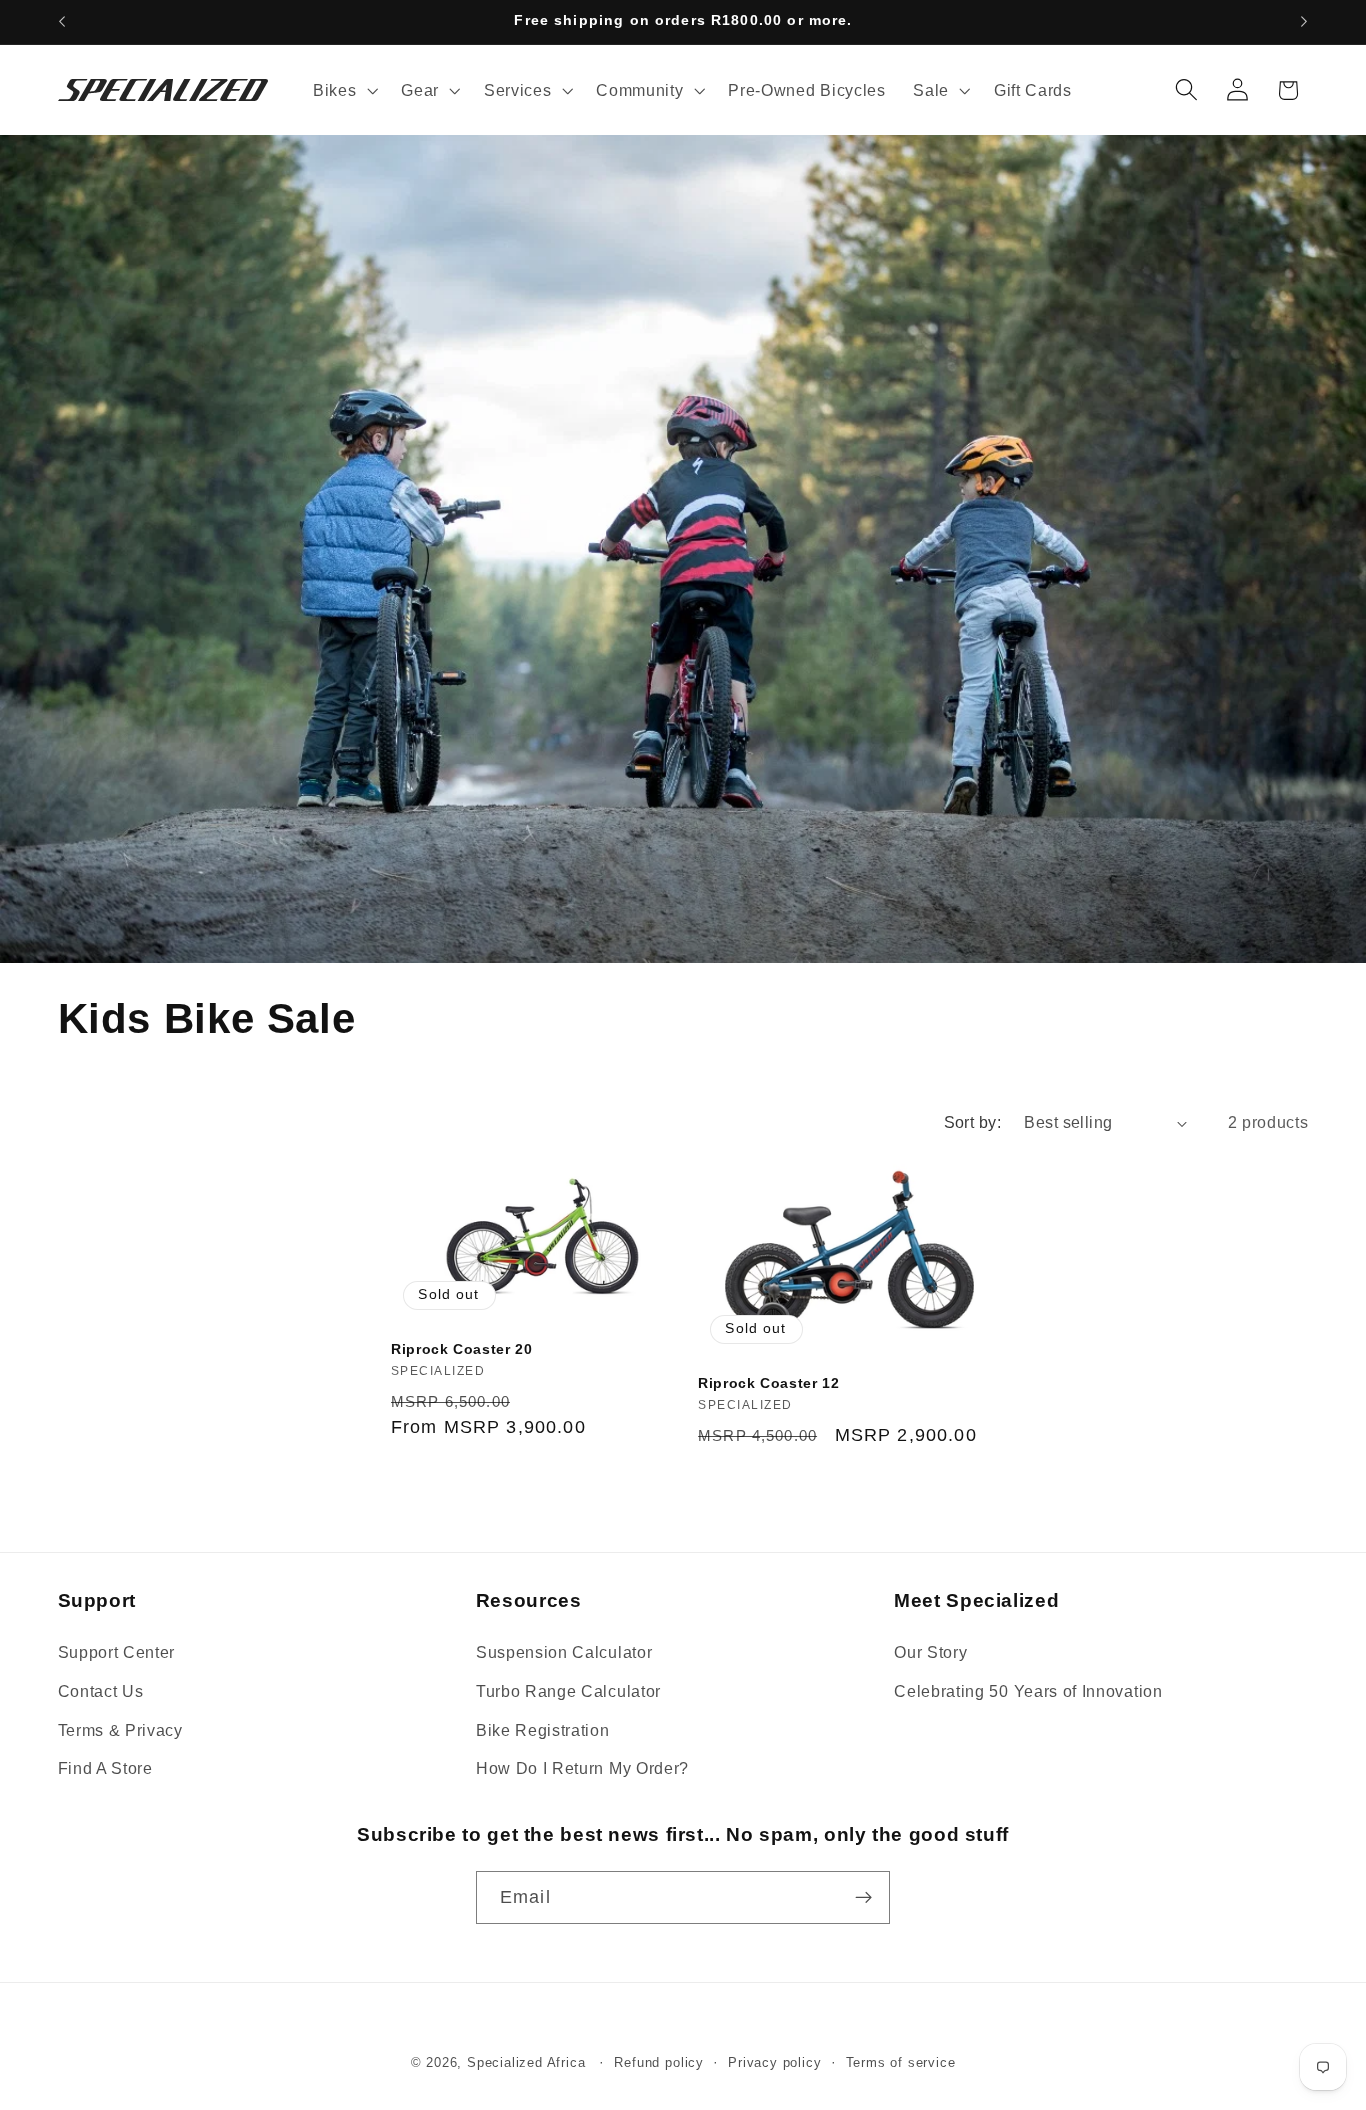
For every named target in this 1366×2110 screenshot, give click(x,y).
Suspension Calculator (564, 1652)
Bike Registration (543, 1730)
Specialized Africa (528, 2063)
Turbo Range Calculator (568, 1691)
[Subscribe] (863, 1898)
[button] (343, 90)
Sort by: (973, 1122)
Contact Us (101, 1691)
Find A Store (105, 1768)
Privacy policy (774, 2063)
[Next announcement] (1304, 22)
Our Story (930, 1652)
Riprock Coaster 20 (461, 1349)
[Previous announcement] (62, 22)
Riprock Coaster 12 (768, 1383)
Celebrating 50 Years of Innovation (1028, 1691)
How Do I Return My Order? (582, 1768)
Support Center (117, 1652)
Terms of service (901, 2063)
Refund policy (658, 2063)
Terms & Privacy (120, 1730)
